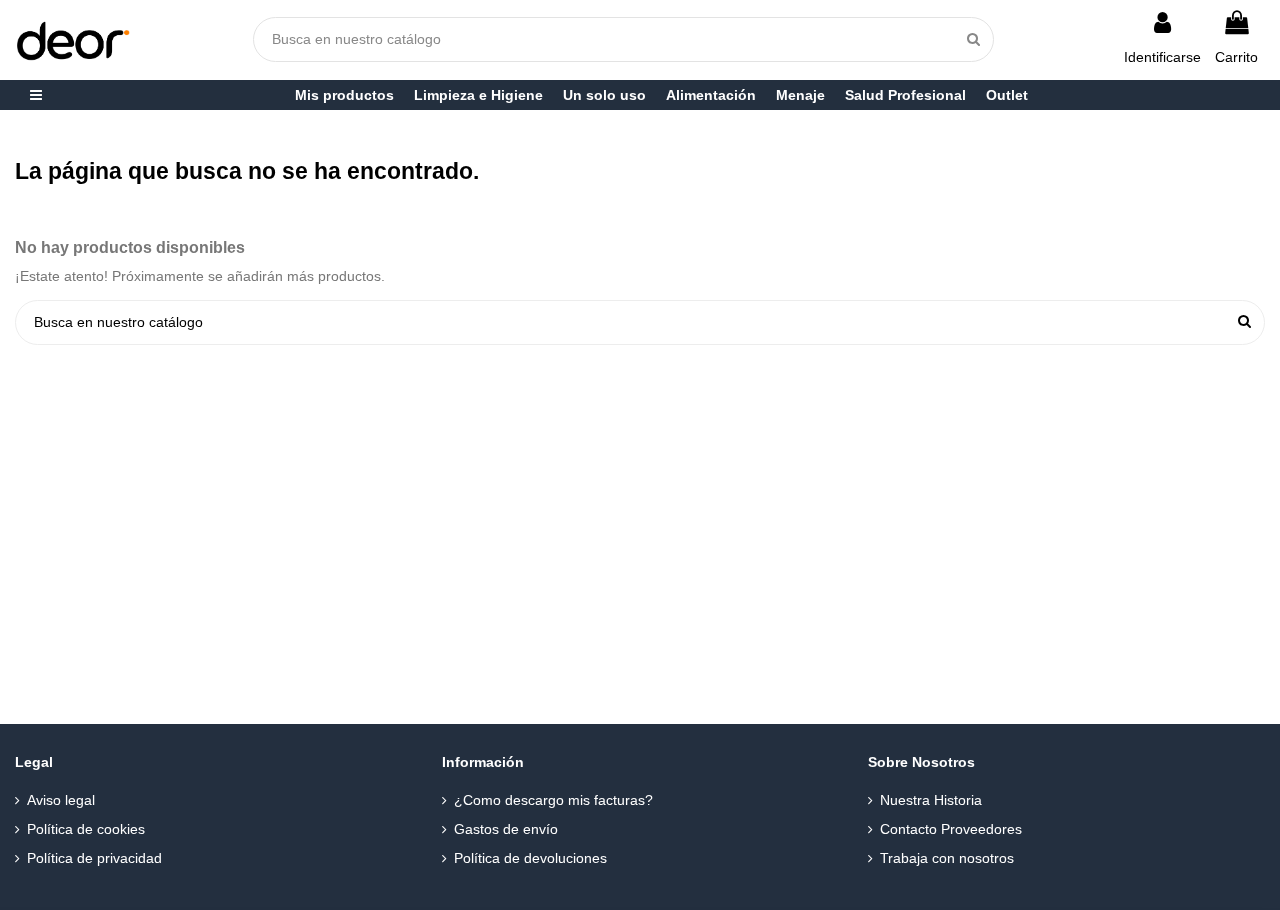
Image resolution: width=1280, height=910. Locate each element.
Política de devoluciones (530, 858)
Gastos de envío (506, 829)
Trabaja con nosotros (947, 858)
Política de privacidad (94, 858)
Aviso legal (61, 800)
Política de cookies (86, 829)
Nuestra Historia (931, 800)
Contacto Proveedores (951, 829)
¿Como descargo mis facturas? (553, 800)
